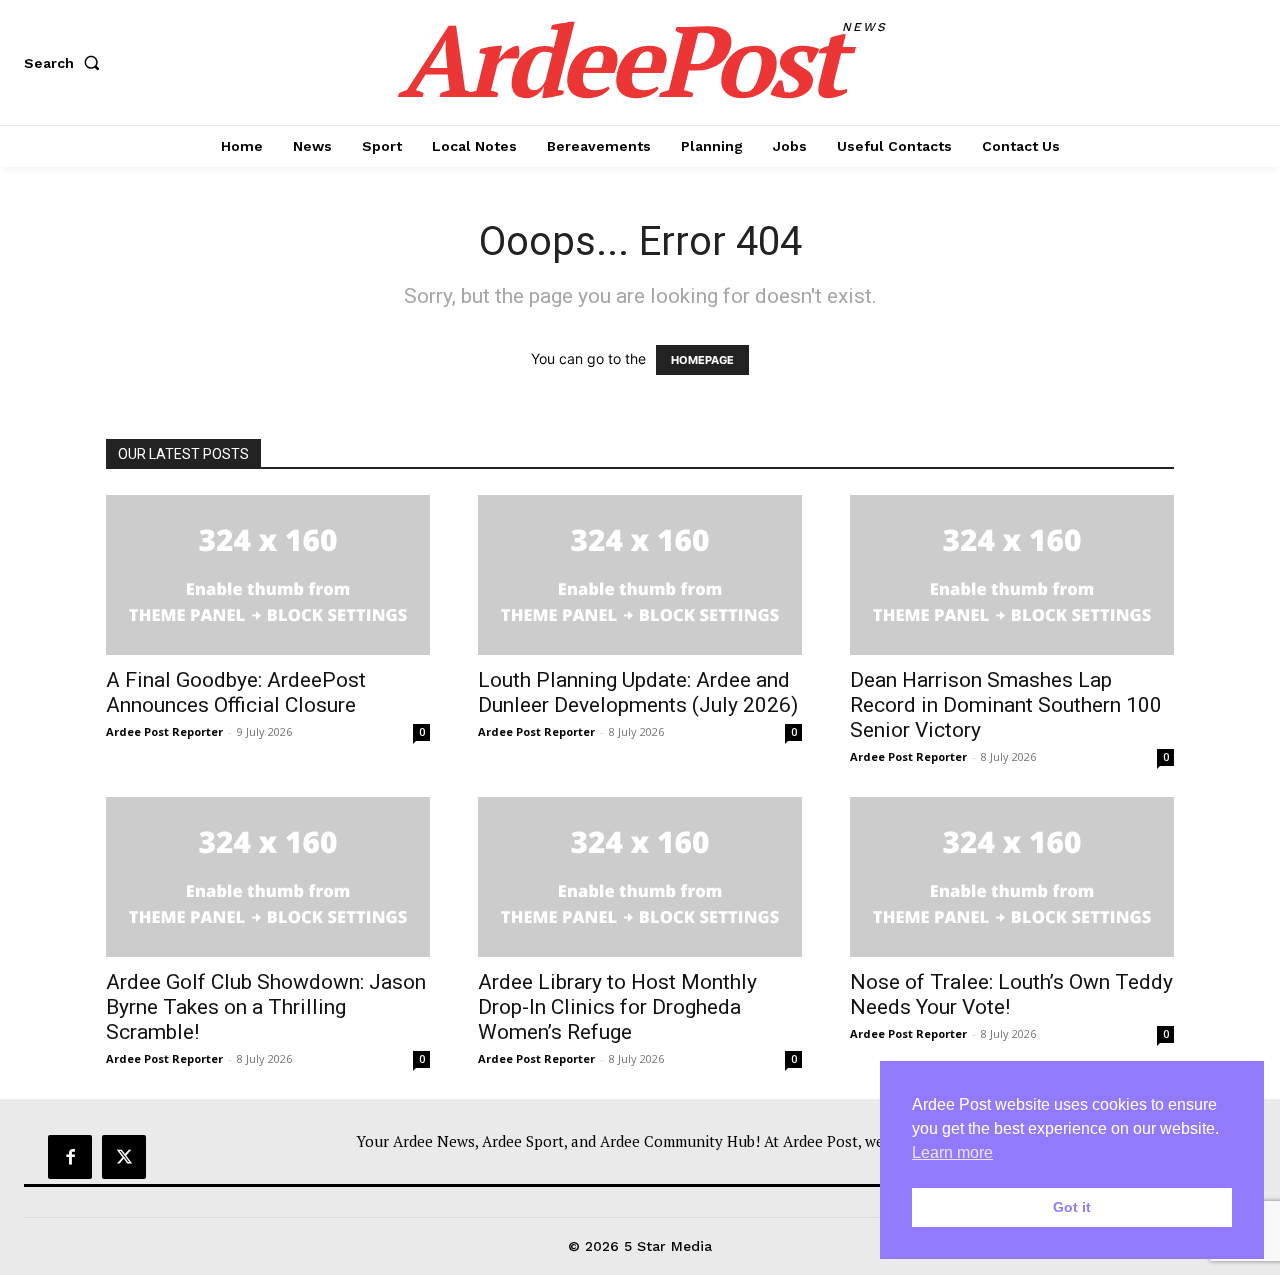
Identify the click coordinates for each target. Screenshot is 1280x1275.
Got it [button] (1072, 1207)
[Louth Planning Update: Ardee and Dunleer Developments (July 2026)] (640, 575)
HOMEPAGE (702, 360)
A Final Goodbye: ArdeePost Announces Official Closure (236, 692)
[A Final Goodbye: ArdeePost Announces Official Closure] (268, 575)
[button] (66, 63)
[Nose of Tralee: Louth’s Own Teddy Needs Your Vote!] (1012, 877)
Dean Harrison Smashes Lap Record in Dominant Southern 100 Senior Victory (1006, 705)
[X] (124, 1157)
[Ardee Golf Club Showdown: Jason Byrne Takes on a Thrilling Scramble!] (268, 877)
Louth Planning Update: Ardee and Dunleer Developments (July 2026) (638, 692)
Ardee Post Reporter (164, 731)
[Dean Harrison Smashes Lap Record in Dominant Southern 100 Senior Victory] (1012, 575)
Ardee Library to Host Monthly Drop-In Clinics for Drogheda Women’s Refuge (617, 1007)
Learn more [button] (952, 1152)
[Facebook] (70, 1157)
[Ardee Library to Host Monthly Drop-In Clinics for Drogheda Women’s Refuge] (640, 877)
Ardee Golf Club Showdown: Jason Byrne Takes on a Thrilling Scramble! (266, 1007)
